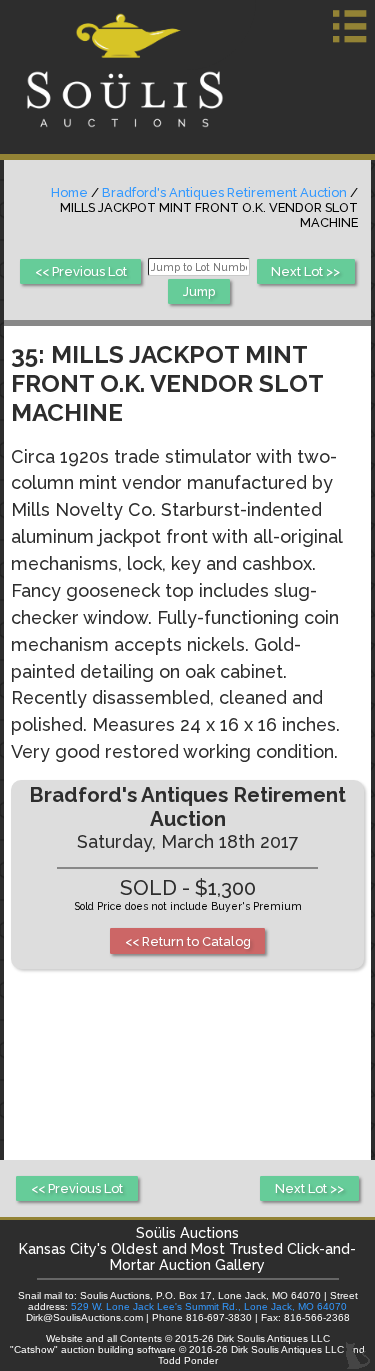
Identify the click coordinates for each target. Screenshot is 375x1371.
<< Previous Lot (81, 271)
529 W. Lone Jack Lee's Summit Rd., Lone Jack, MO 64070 (209, 1306)
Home (69, 192)
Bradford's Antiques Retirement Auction (224, 192)
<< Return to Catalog (188, 941)
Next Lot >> (305, 271)
